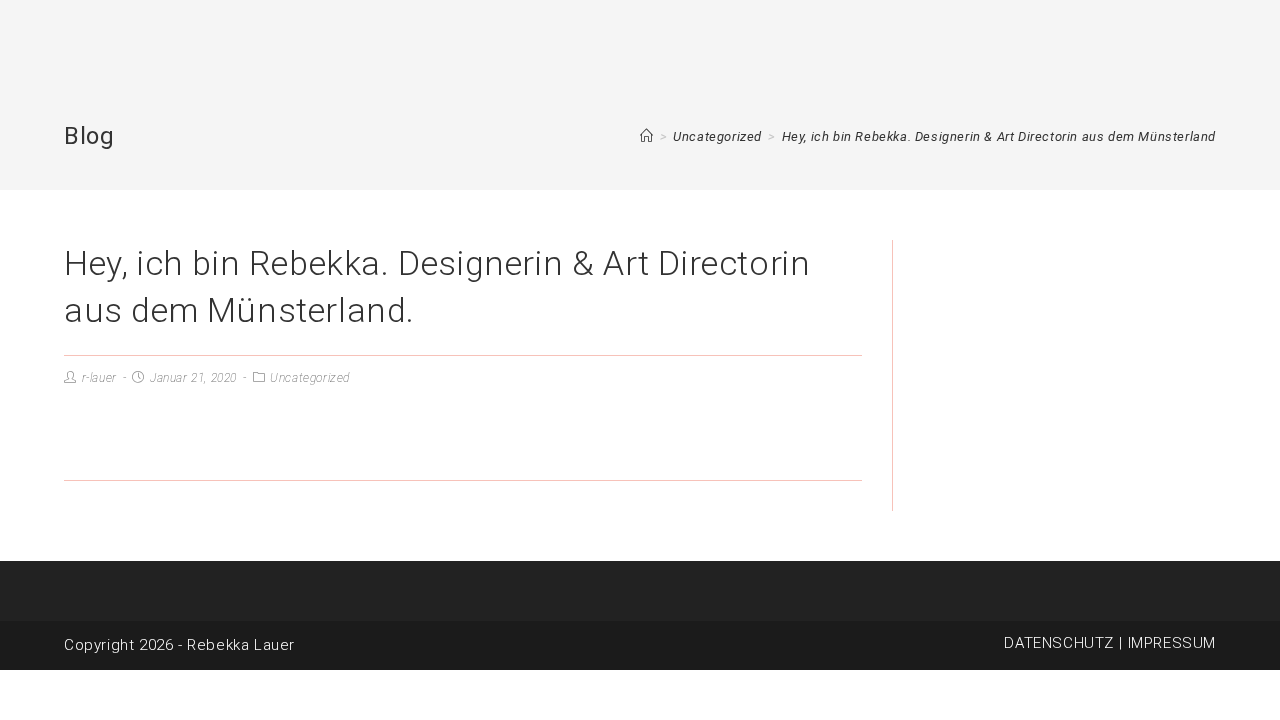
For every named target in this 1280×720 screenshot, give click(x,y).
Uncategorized (310, 378)
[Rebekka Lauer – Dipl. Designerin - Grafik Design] (647, 136)
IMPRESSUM (1172, 643)
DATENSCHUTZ (1059, 643)
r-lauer (99, 378)
